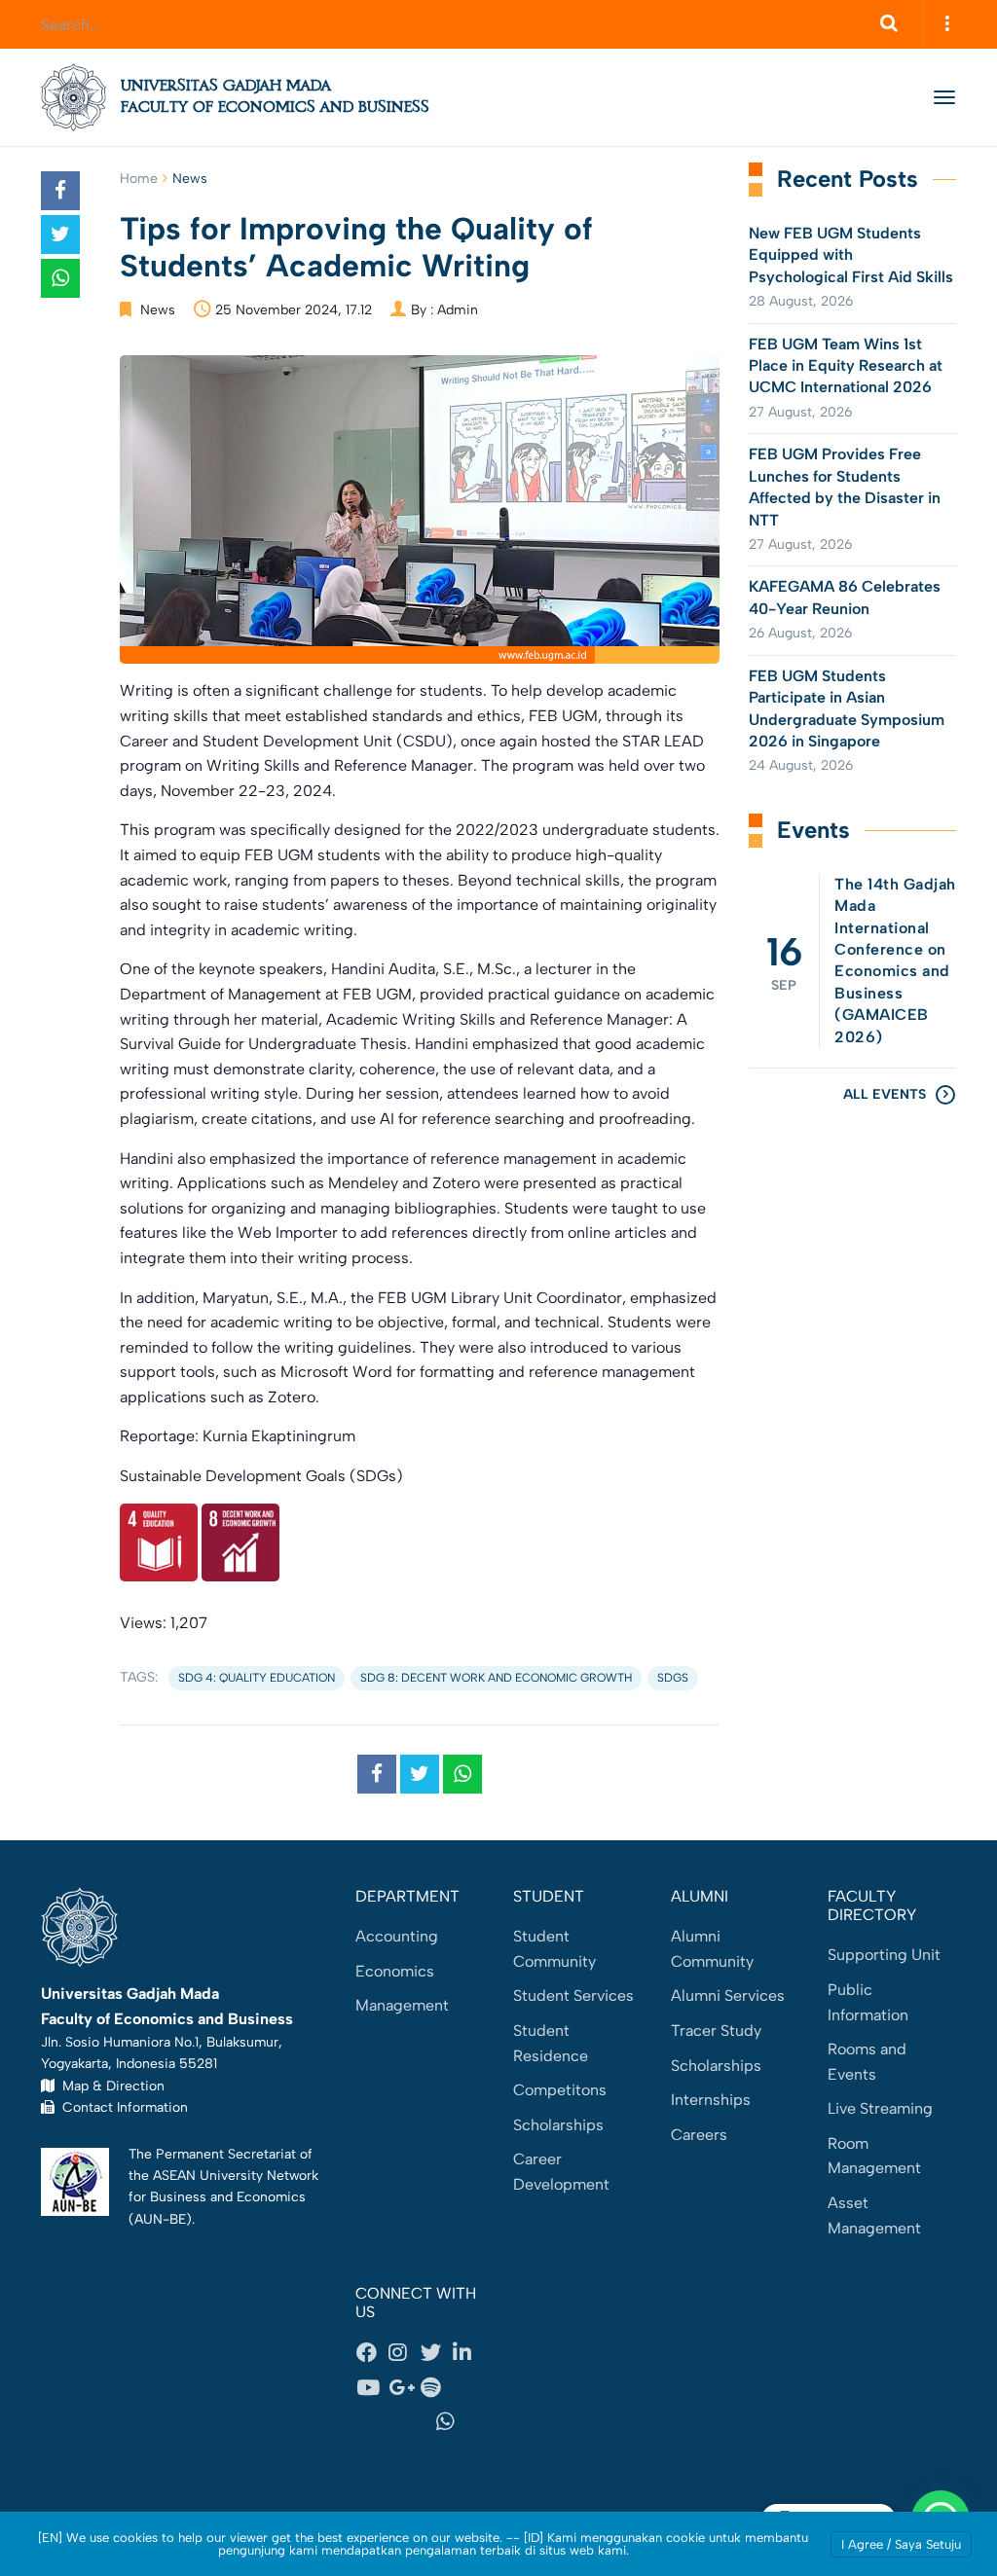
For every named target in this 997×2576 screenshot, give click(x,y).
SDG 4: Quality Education (257, 1678)
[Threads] (468, 2387)
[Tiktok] (388, 2422)
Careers (699, 2135)
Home (139, 179)
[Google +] (404, 2387)
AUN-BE (160, 2219)
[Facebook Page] (372, 2353)
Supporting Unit (884, 1955)
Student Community (554, 1949)
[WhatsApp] (452, 2422)
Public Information (868, 2002)
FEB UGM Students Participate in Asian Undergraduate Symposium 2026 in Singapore (847, 708)
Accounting (397, 1936)
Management (402, 2005)
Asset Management (874, 2215)
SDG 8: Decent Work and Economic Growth (496, 1678)
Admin (458, 310)
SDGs (673, 1678)
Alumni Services (728, 1995)
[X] (436, 2353)
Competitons (560, 2090)
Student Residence (551, 2043)
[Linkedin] (468, 2353)
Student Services (573, 1995)
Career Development (561, 2172)
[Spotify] (436, 2387)
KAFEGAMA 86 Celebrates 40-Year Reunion (845, 597)
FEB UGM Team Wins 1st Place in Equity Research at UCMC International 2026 (846, 366)
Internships (711, 2100)
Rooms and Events (867, 2062)
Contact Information (121, 2107)
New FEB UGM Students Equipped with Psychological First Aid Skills (851, 255)
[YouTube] (372, 2387)
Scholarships (558, 2125)
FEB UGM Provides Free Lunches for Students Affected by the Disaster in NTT (845, 487)
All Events (885, 1094)
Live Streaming (880, 2108)
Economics (395, 1971)
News (190, 179)
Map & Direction (110, 2086)
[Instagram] (404, 2353)
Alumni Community (712, 1949)
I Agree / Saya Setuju (901, 2544)
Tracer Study (716, 2031)
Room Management (874, 2156)
